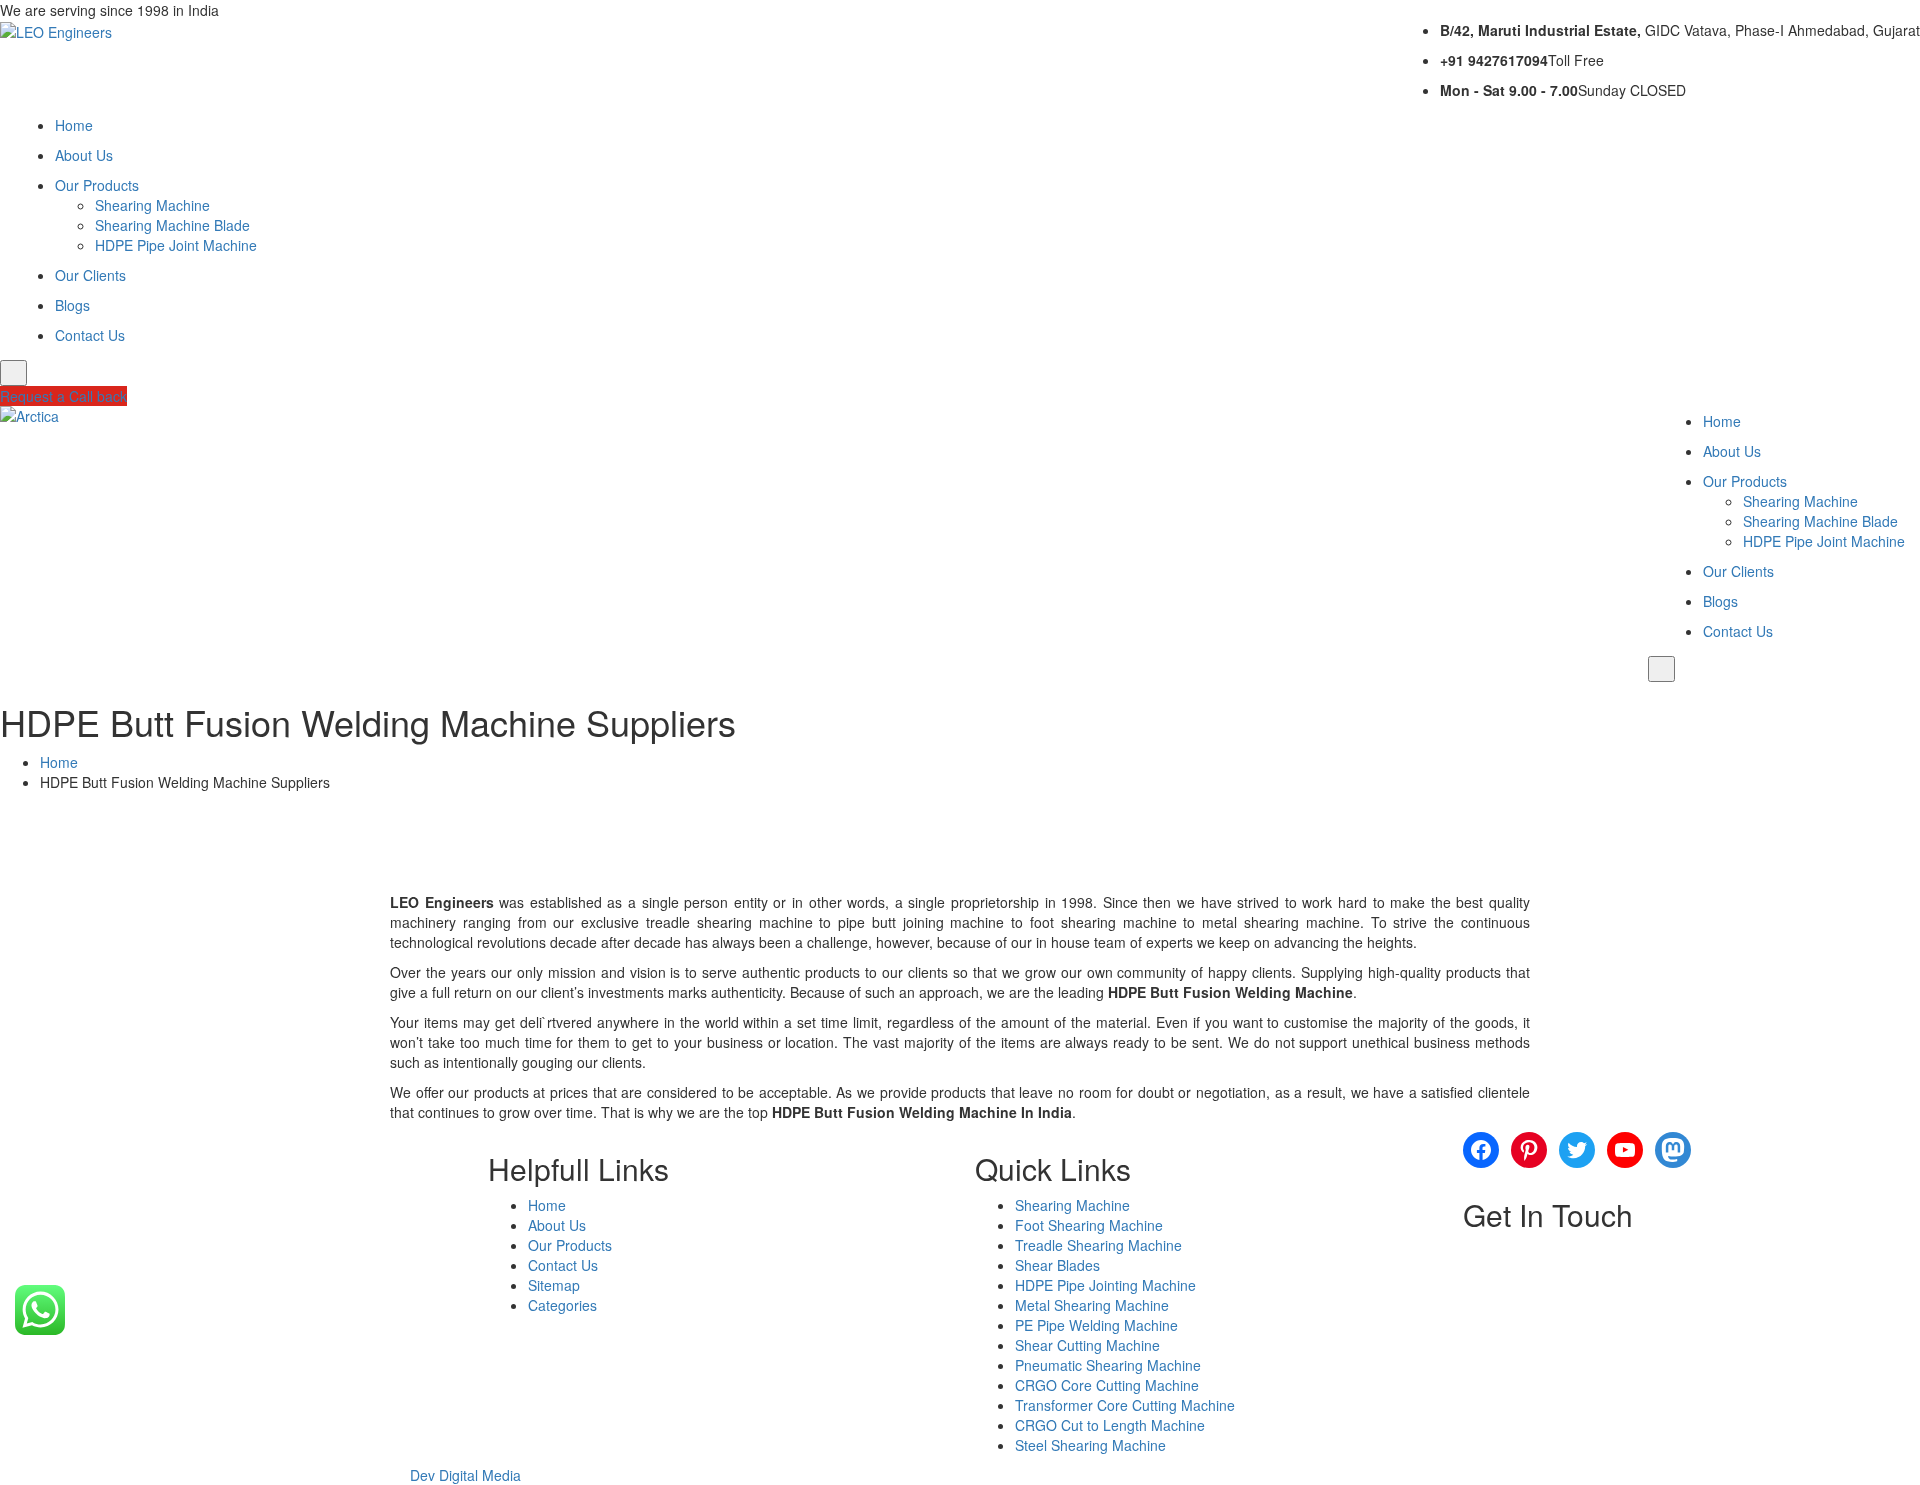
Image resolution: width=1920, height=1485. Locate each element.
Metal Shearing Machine (1092, 1305)
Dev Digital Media (465, 1475)
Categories (562, 1305)
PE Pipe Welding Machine (1096, 1325)
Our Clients (90, 275)
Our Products (97, 185)
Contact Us (90, 335)
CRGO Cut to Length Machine (1110, 1425)
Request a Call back (63, 396)
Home (74, 125)
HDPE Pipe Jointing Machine (1105, 1285)
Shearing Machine (152, 205)
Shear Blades (1057, 1265)
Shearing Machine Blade (172, 225)
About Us (84, 155)
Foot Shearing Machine (1089, 1225)
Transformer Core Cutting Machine (1125, 1405)
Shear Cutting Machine (1087, 1345)
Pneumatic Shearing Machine (1108, 1365)
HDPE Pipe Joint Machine (176, 245)
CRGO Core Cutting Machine (1107, 1385)
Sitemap (554, 1285)
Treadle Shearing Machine (1098, 1245)
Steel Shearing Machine (1090, 1445)
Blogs (72, 305)
